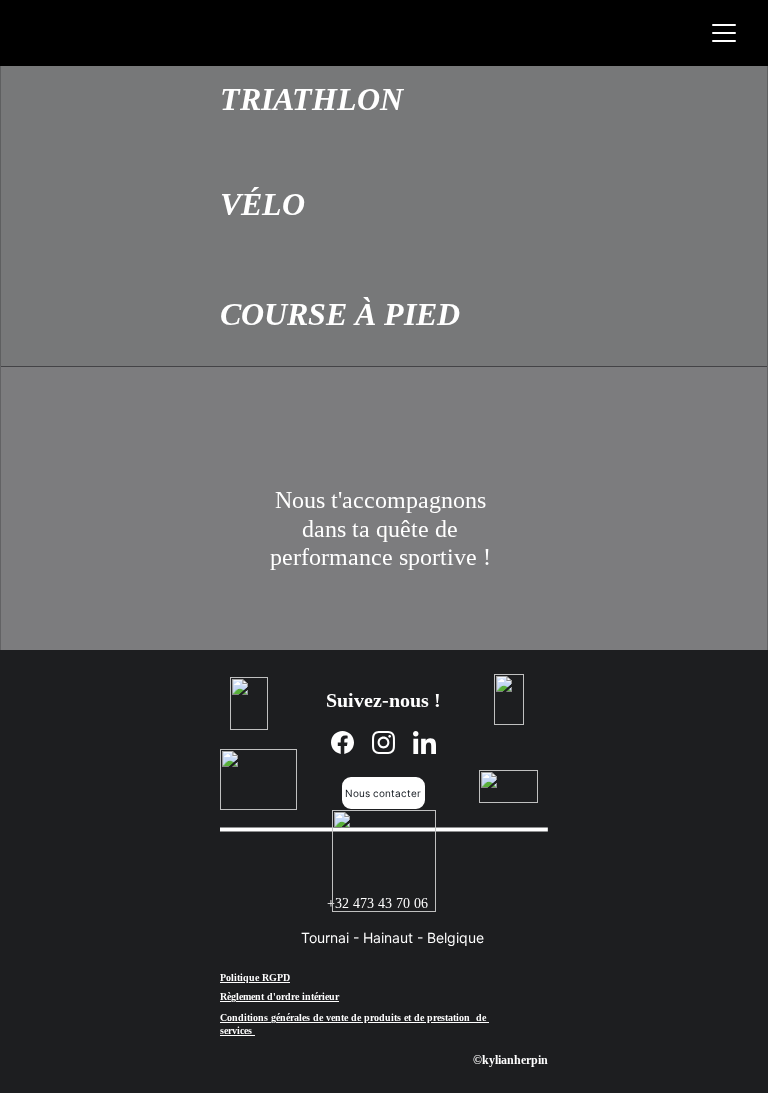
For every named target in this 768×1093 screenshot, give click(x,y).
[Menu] (724, 33)
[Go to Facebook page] (342, 742)
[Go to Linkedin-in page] (424, 742)
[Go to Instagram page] (383, 742)
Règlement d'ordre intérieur (279, 996)
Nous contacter (383, 793)
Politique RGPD (255, 977)
